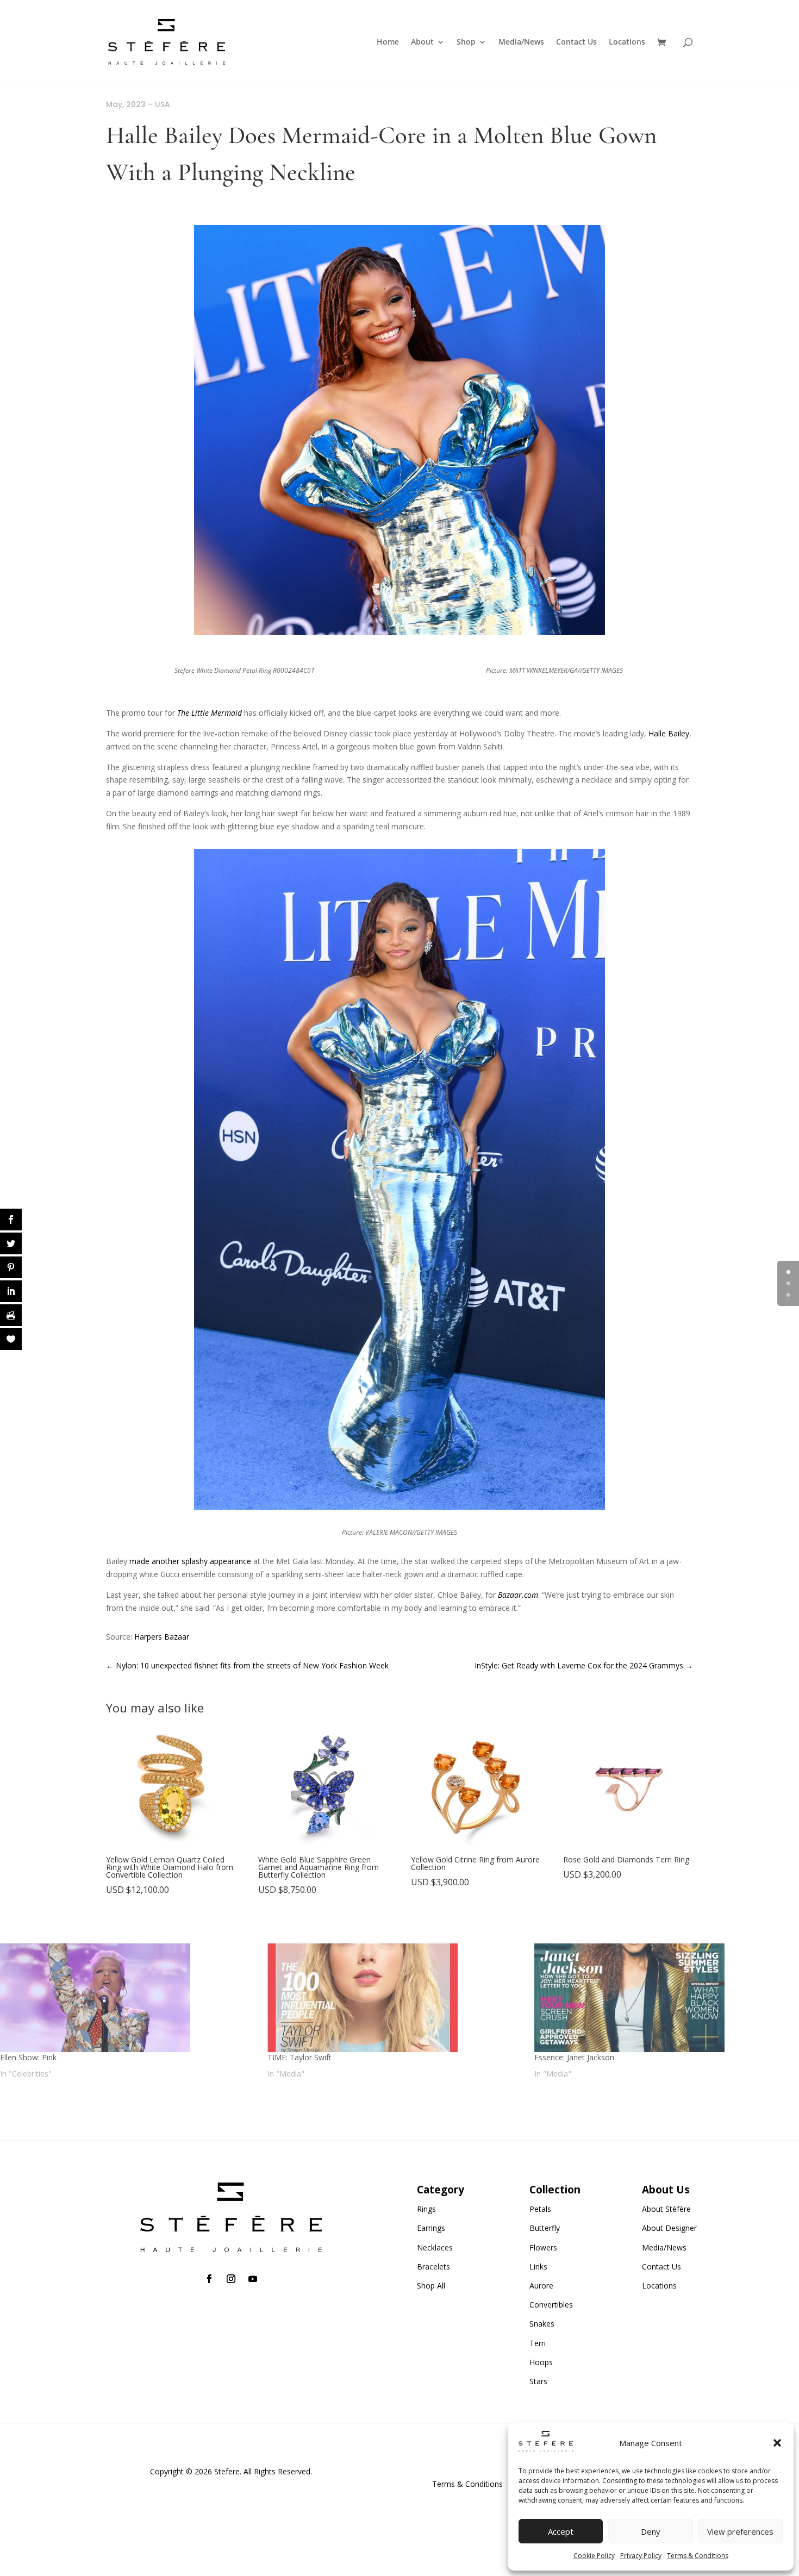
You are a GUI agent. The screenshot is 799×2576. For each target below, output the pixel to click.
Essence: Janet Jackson (574, 2057)
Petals (540, 2209)
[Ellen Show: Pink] (128, 1998)
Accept (561, 2531)
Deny (651, 2531)
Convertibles (551, 2305)
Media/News (521, 42)
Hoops (541, 2362)
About (422, 42)
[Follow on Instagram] (231, 2279)
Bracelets (433, 2266)
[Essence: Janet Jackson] (663, 1998)
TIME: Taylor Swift (299, 2057)
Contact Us (576, 42)
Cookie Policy (594, 2556)
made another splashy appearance (190, 1561)
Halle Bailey (669, 733)
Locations (627, 42)
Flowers (543, 2247)
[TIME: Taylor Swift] (396, 1998)
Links (538, 2266)
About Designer (669, 2228)
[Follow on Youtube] (253, 2279)
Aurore (541, 2286)
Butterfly (545, 2228)
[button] (777, 2443)
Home (388, 42)
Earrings (431, 2228)
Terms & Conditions (698, 2556)
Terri (538, 2343)
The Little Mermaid (210, 713)
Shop (466, 42)
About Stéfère (666, 2209)
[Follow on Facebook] (209, 2279)
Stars (538, 2381)
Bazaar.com (518, 1595)
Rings (426, 2209)
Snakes (542, 2324)
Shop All (431, 2286)
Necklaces (435, 2247)
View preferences (740, 2531)
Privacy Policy (641, 2556)
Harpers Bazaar (162, 1637)
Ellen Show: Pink (28, 2057)
